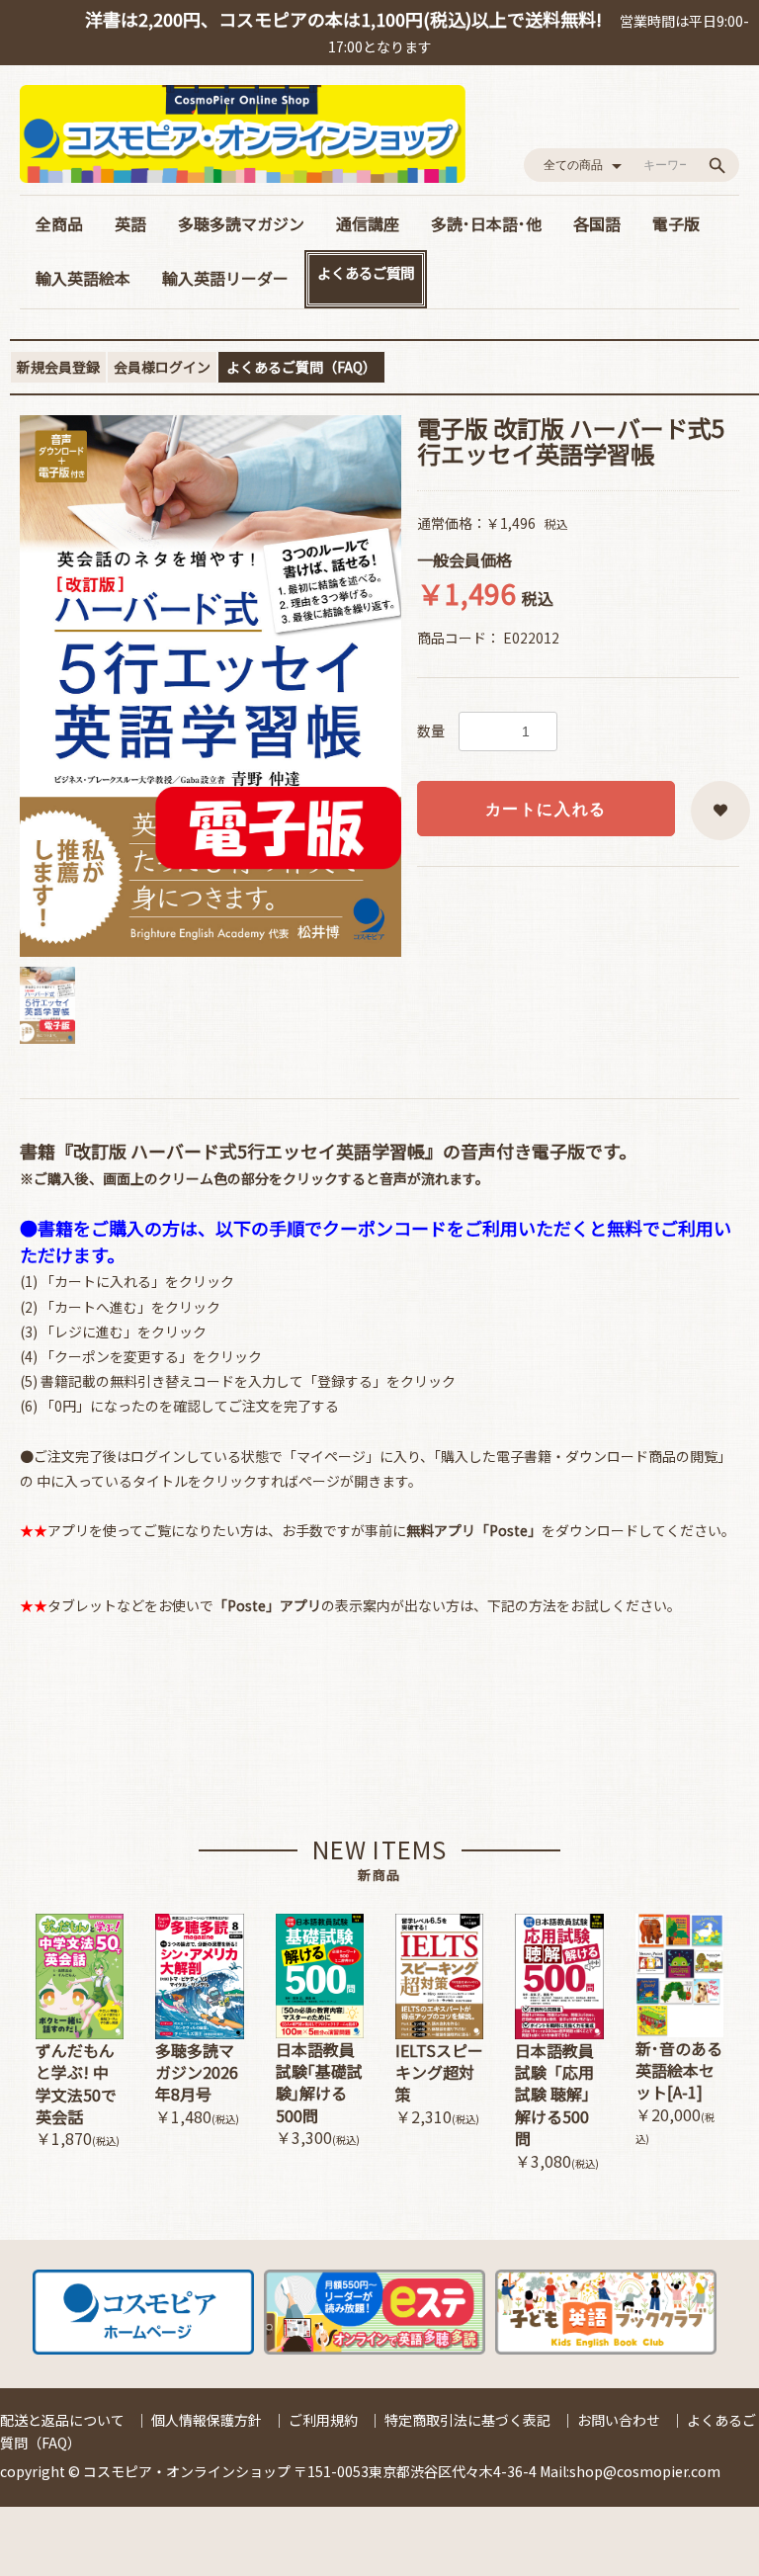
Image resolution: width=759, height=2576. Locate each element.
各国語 (597, 223)
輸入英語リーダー (225, 278)
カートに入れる (546, 809)
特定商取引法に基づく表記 (467, 2420)
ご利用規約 (323, 2420)
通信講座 (368, 223)
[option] (211, 686)
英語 (130, 223)
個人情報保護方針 (207, 2420)
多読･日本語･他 (486, 223)
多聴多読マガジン (241, 223)
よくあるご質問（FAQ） (301, 367)
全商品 (59, 223)
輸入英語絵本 (83, 278)
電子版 (676, 223)
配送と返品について (62, 2420)
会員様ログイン (162, 367)
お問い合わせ (619, 2420)
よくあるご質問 (366, 272)
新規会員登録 (58, 367)
